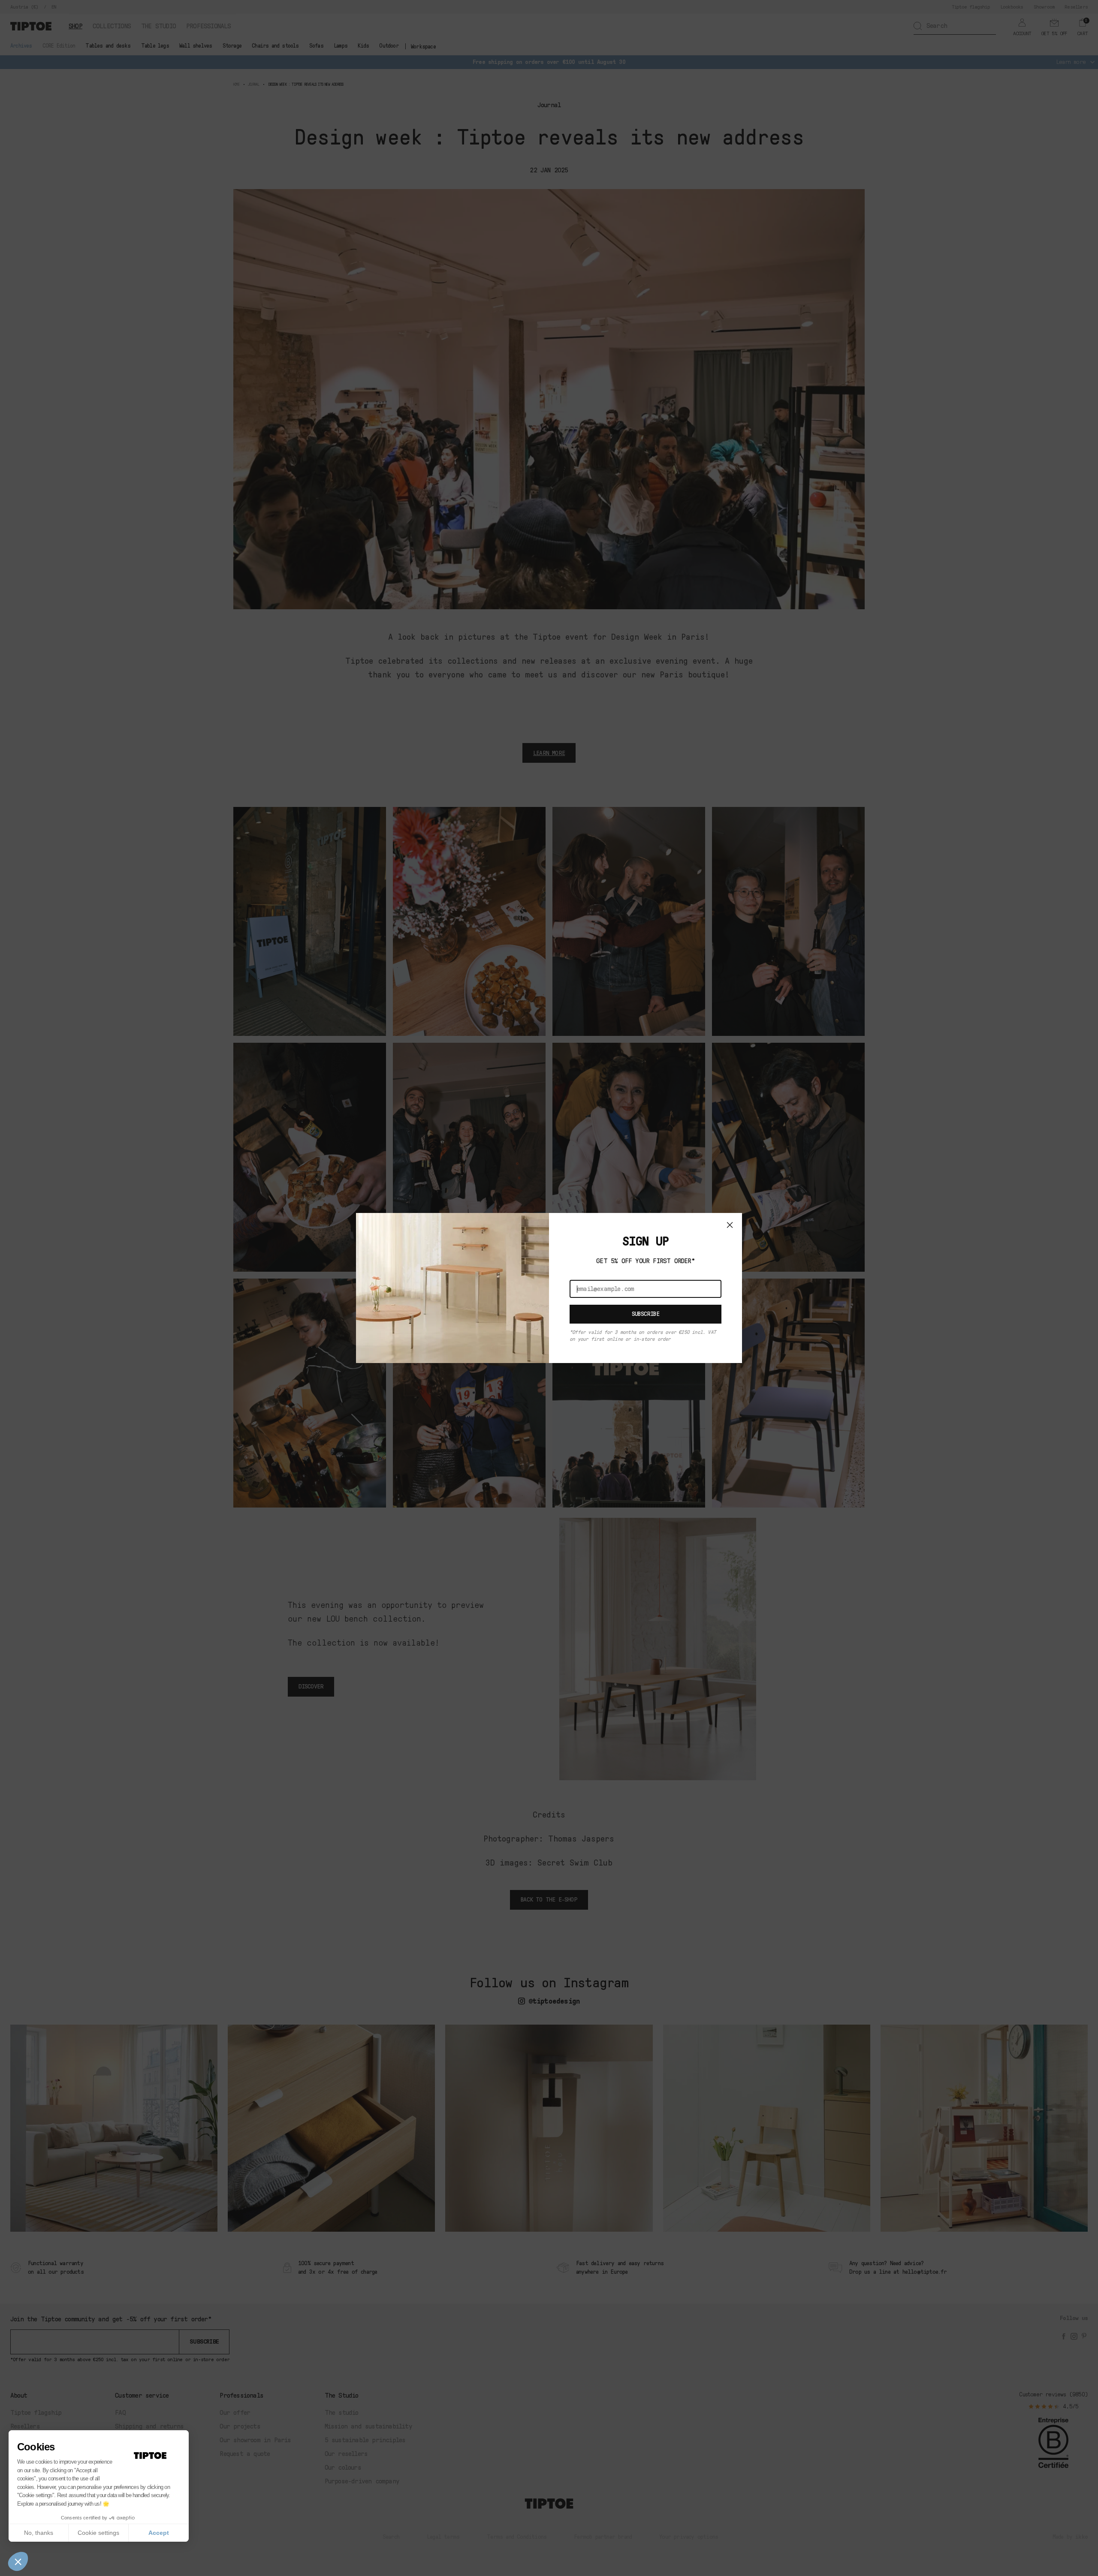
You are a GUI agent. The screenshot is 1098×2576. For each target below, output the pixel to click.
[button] (18, 2561)
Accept (159, 2533)
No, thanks (39, 2533)
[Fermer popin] (730, 1225)
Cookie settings (98, 2533)
